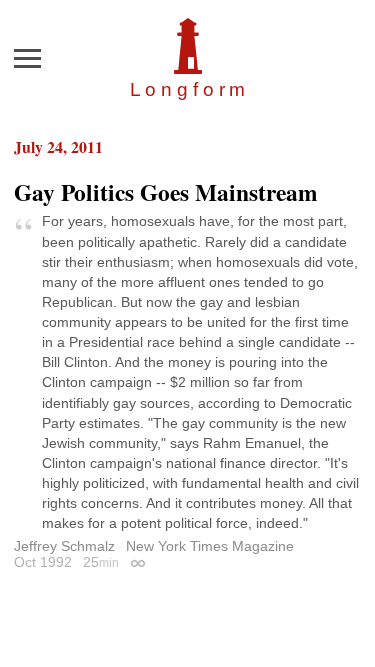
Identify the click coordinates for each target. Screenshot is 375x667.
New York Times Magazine (210, 546)
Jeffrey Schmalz (64, 546)
